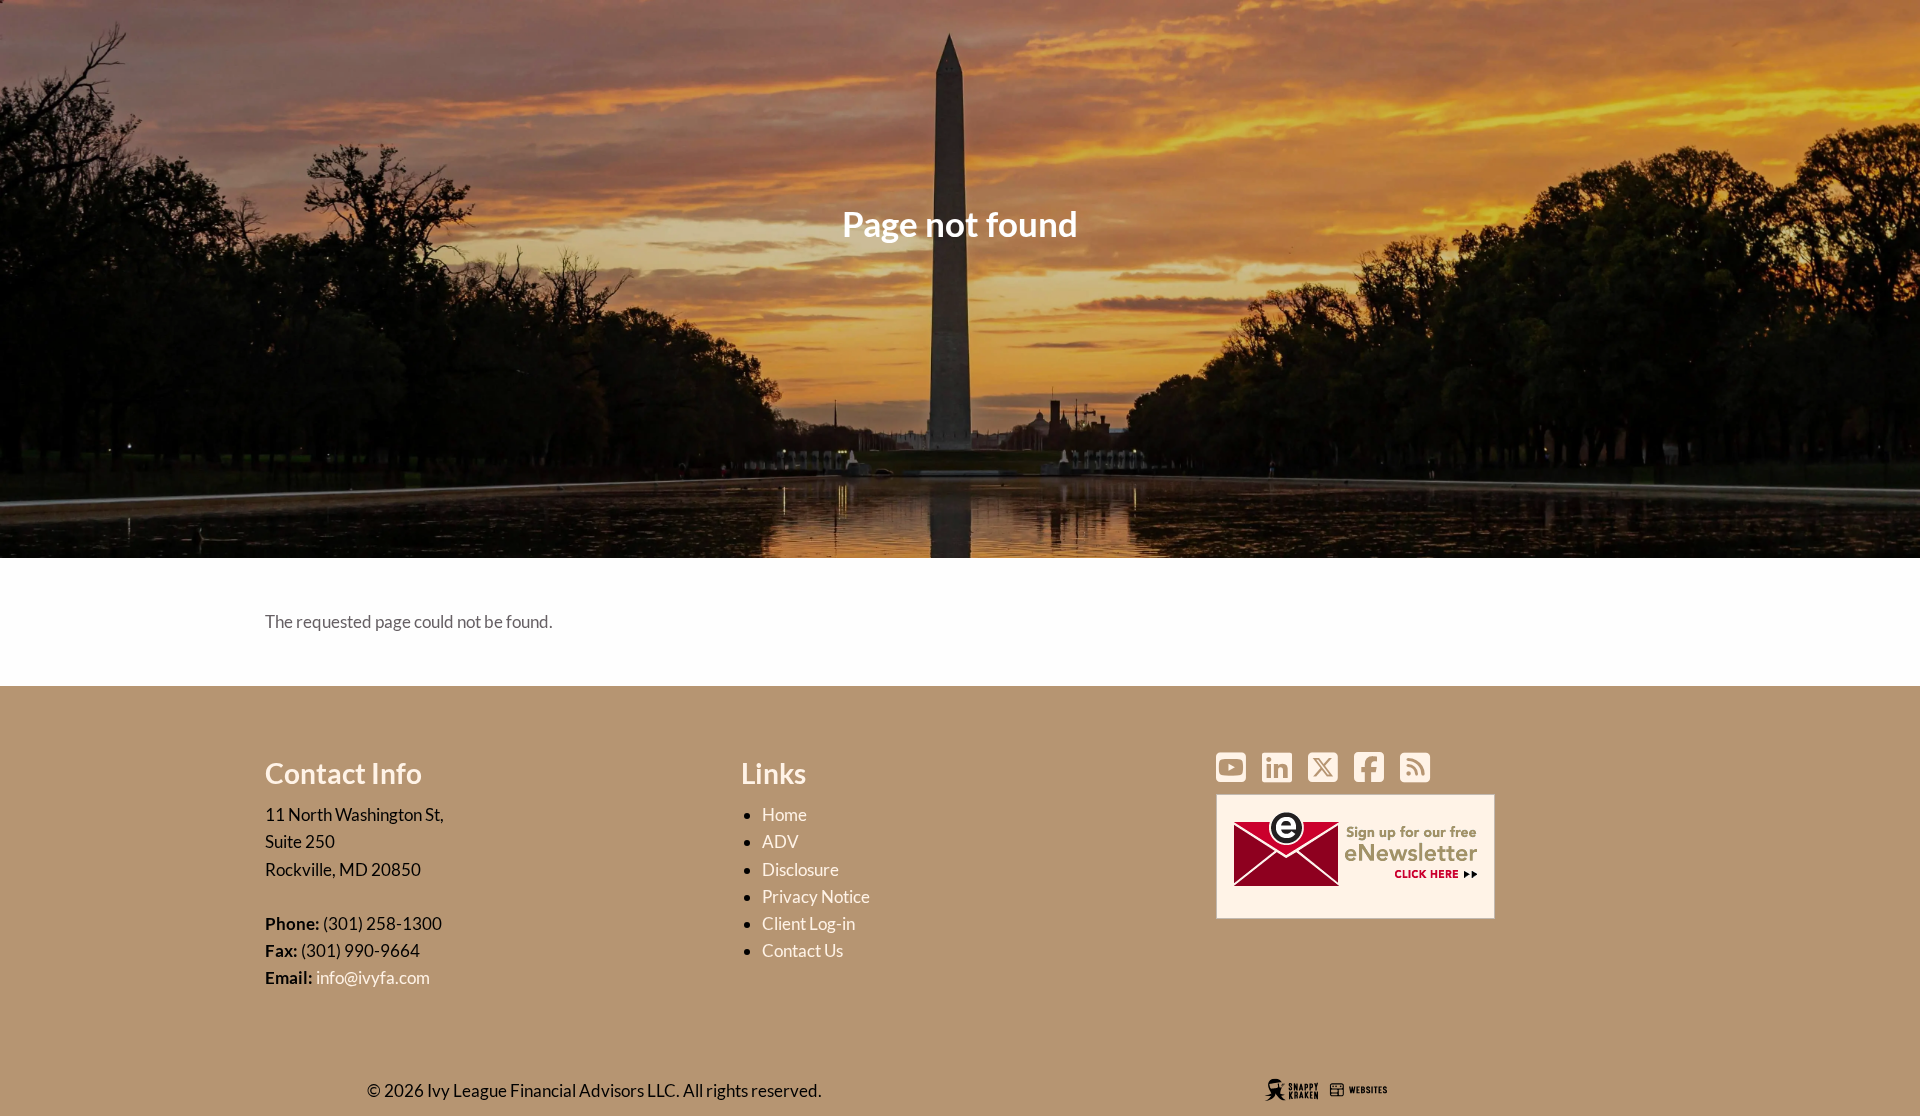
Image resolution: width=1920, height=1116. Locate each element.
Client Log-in (808, 923)
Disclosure (800, 869)
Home (784, 814)
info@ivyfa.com (373, 977)
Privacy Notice (816, 896)
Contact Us (802, 950)
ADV (780, 841)
